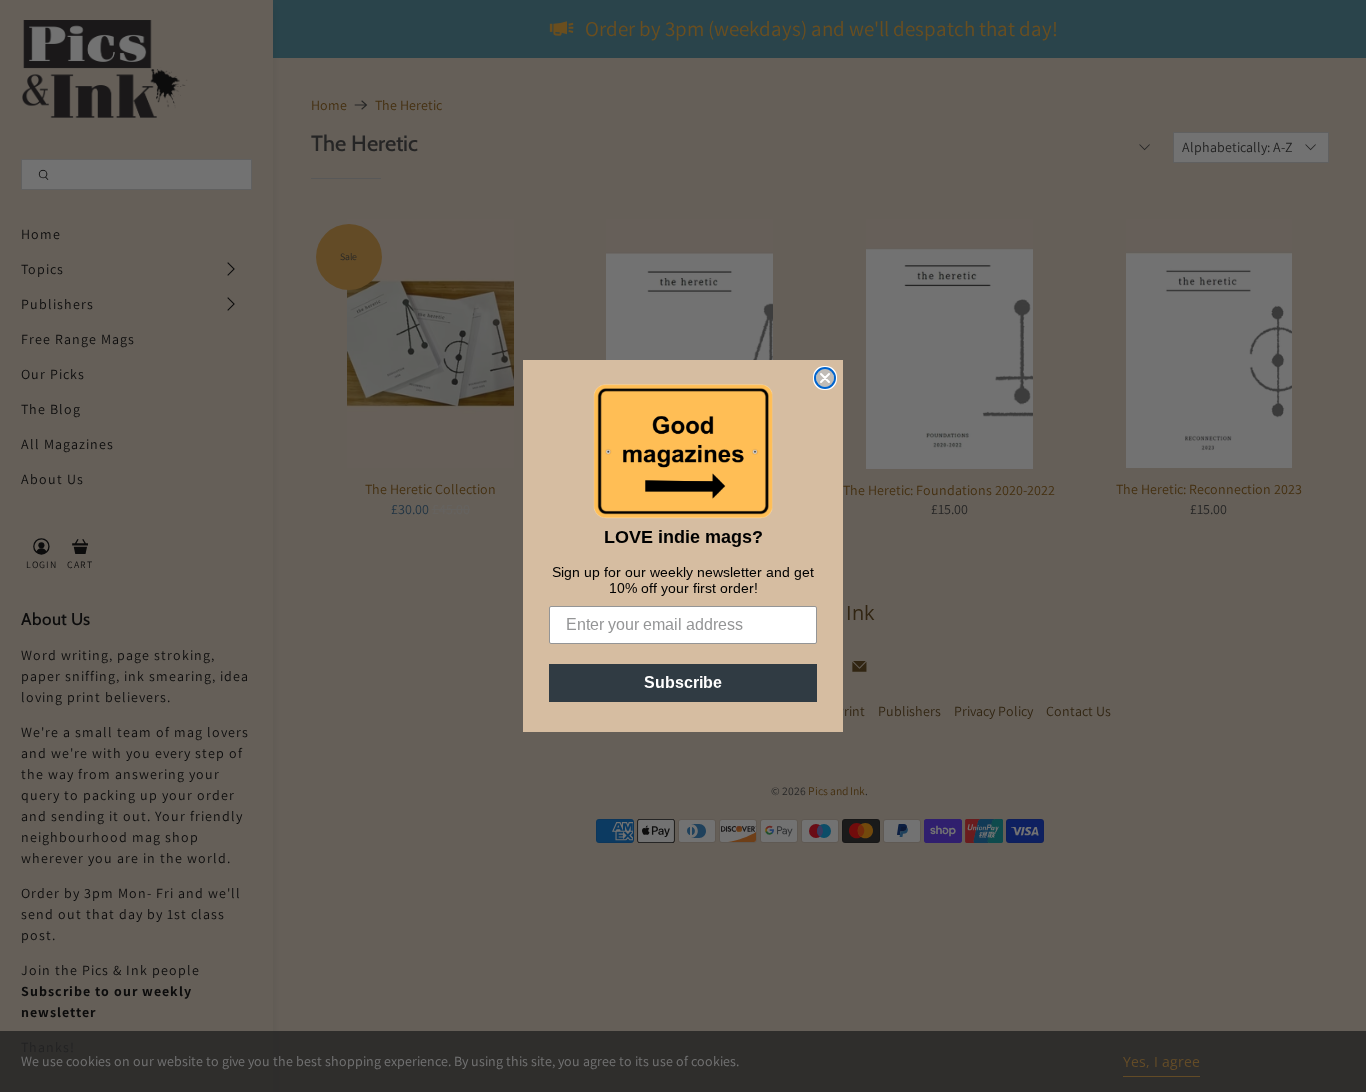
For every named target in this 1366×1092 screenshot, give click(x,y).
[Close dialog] (825, 378)
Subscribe (683, 682)
